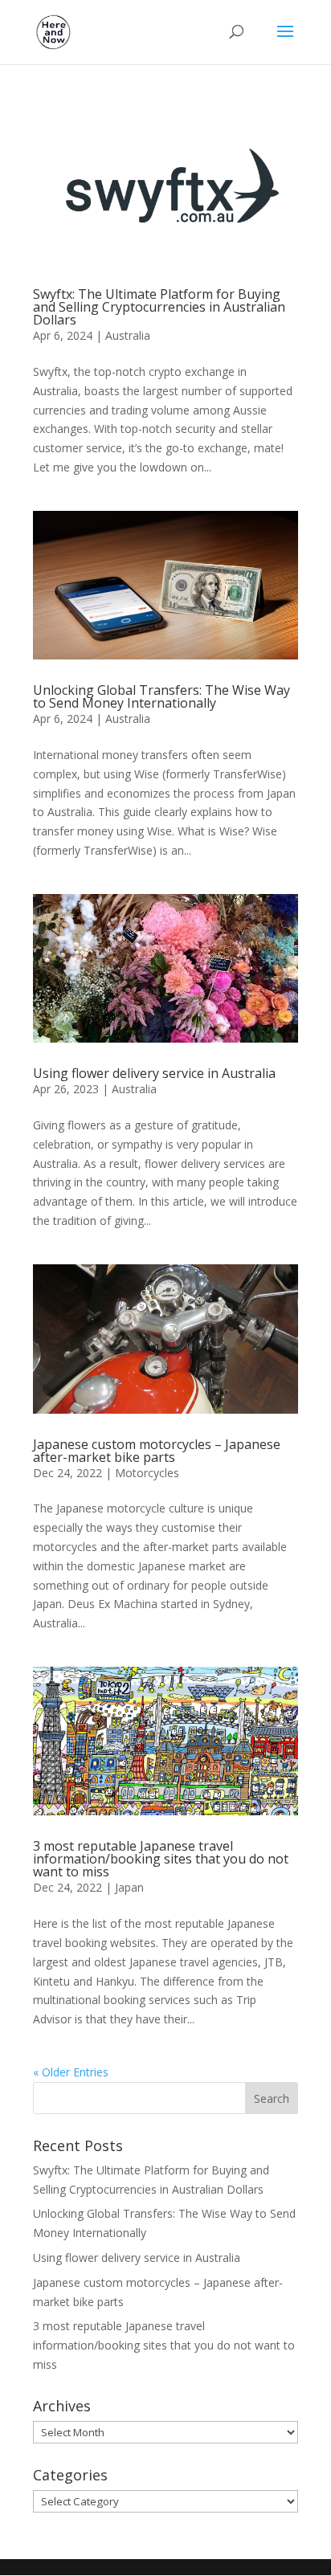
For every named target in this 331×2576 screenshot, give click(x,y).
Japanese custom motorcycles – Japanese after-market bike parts (157, 1451)
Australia (128, 335)
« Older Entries (71, 2072)
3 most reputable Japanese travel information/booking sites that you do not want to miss (161, 1859)
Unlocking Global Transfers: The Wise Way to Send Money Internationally (161, 696)
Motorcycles (147, 1473)
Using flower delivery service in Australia (154, 1073)
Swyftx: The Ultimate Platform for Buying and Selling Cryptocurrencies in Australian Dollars (159, 307)
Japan (129, 1887)
